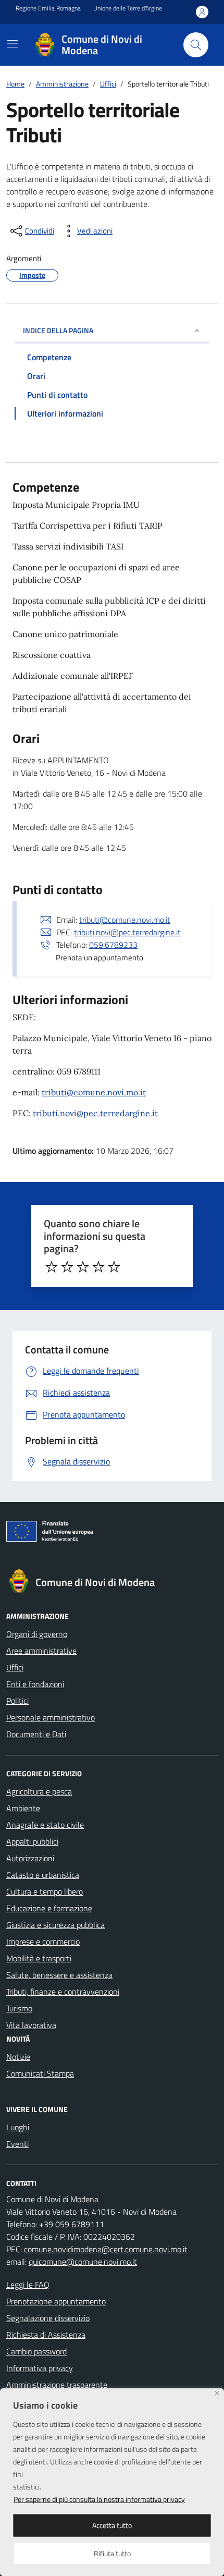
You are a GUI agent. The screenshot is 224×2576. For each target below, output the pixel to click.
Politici (17, 1701)
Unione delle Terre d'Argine (128, 8)
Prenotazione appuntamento (56, 2301)
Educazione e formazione (49, 1908)
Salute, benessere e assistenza (59, 1975)
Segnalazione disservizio (48, 2318)
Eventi (17, 2144)
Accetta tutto (112, 2525)
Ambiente (23, 1808)
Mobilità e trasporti (39, 1958)
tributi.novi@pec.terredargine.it (127, 932)
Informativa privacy (40, 2368)
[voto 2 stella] (67, 1267)
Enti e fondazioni (35, 1684)
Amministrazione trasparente (57, 2385)
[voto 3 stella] (83, 1267)
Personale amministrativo (51, 1717)
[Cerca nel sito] (196, 45)
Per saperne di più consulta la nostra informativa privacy (99, 2499)
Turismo (19, 2008)
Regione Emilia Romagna (48, 8)
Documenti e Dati (36, 1734)
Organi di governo (37, 1634)
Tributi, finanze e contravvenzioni (63, 1992)
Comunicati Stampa (40, 2073)
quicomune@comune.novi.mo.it (83, 2262)
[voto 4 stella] (98, 1267)
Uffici (15, 1667)
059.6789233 (113, 945)
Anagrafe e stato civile (45, 1825)
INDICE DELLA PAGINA (58, 330)
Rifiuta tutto (112, 2553)
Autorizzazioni (30, 1858)
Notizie (18, 2057)
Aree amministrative (41, 1651)
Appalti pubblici (32, 1841)
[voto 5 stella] (114, 1267)
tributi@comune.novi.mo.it (125, 920)
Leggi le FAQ (28, 2285)
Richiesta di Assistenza (46, 2335)
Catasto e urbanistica (43, 1875)
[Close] (217, 2393)
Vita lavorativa (31, 2025)
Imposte (32, 275)
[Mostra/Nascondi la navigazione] (13, 44)
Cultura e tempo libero (45, 1891)
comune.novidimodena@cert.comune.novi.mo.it (106, 2249)
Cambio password (36, 2351)
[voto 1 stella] (52, 1267)
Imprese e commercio (43, 1942)
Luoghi (18, 2127)
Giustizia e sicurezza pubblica (55, 1925)
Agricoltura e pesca (39, 1791)
